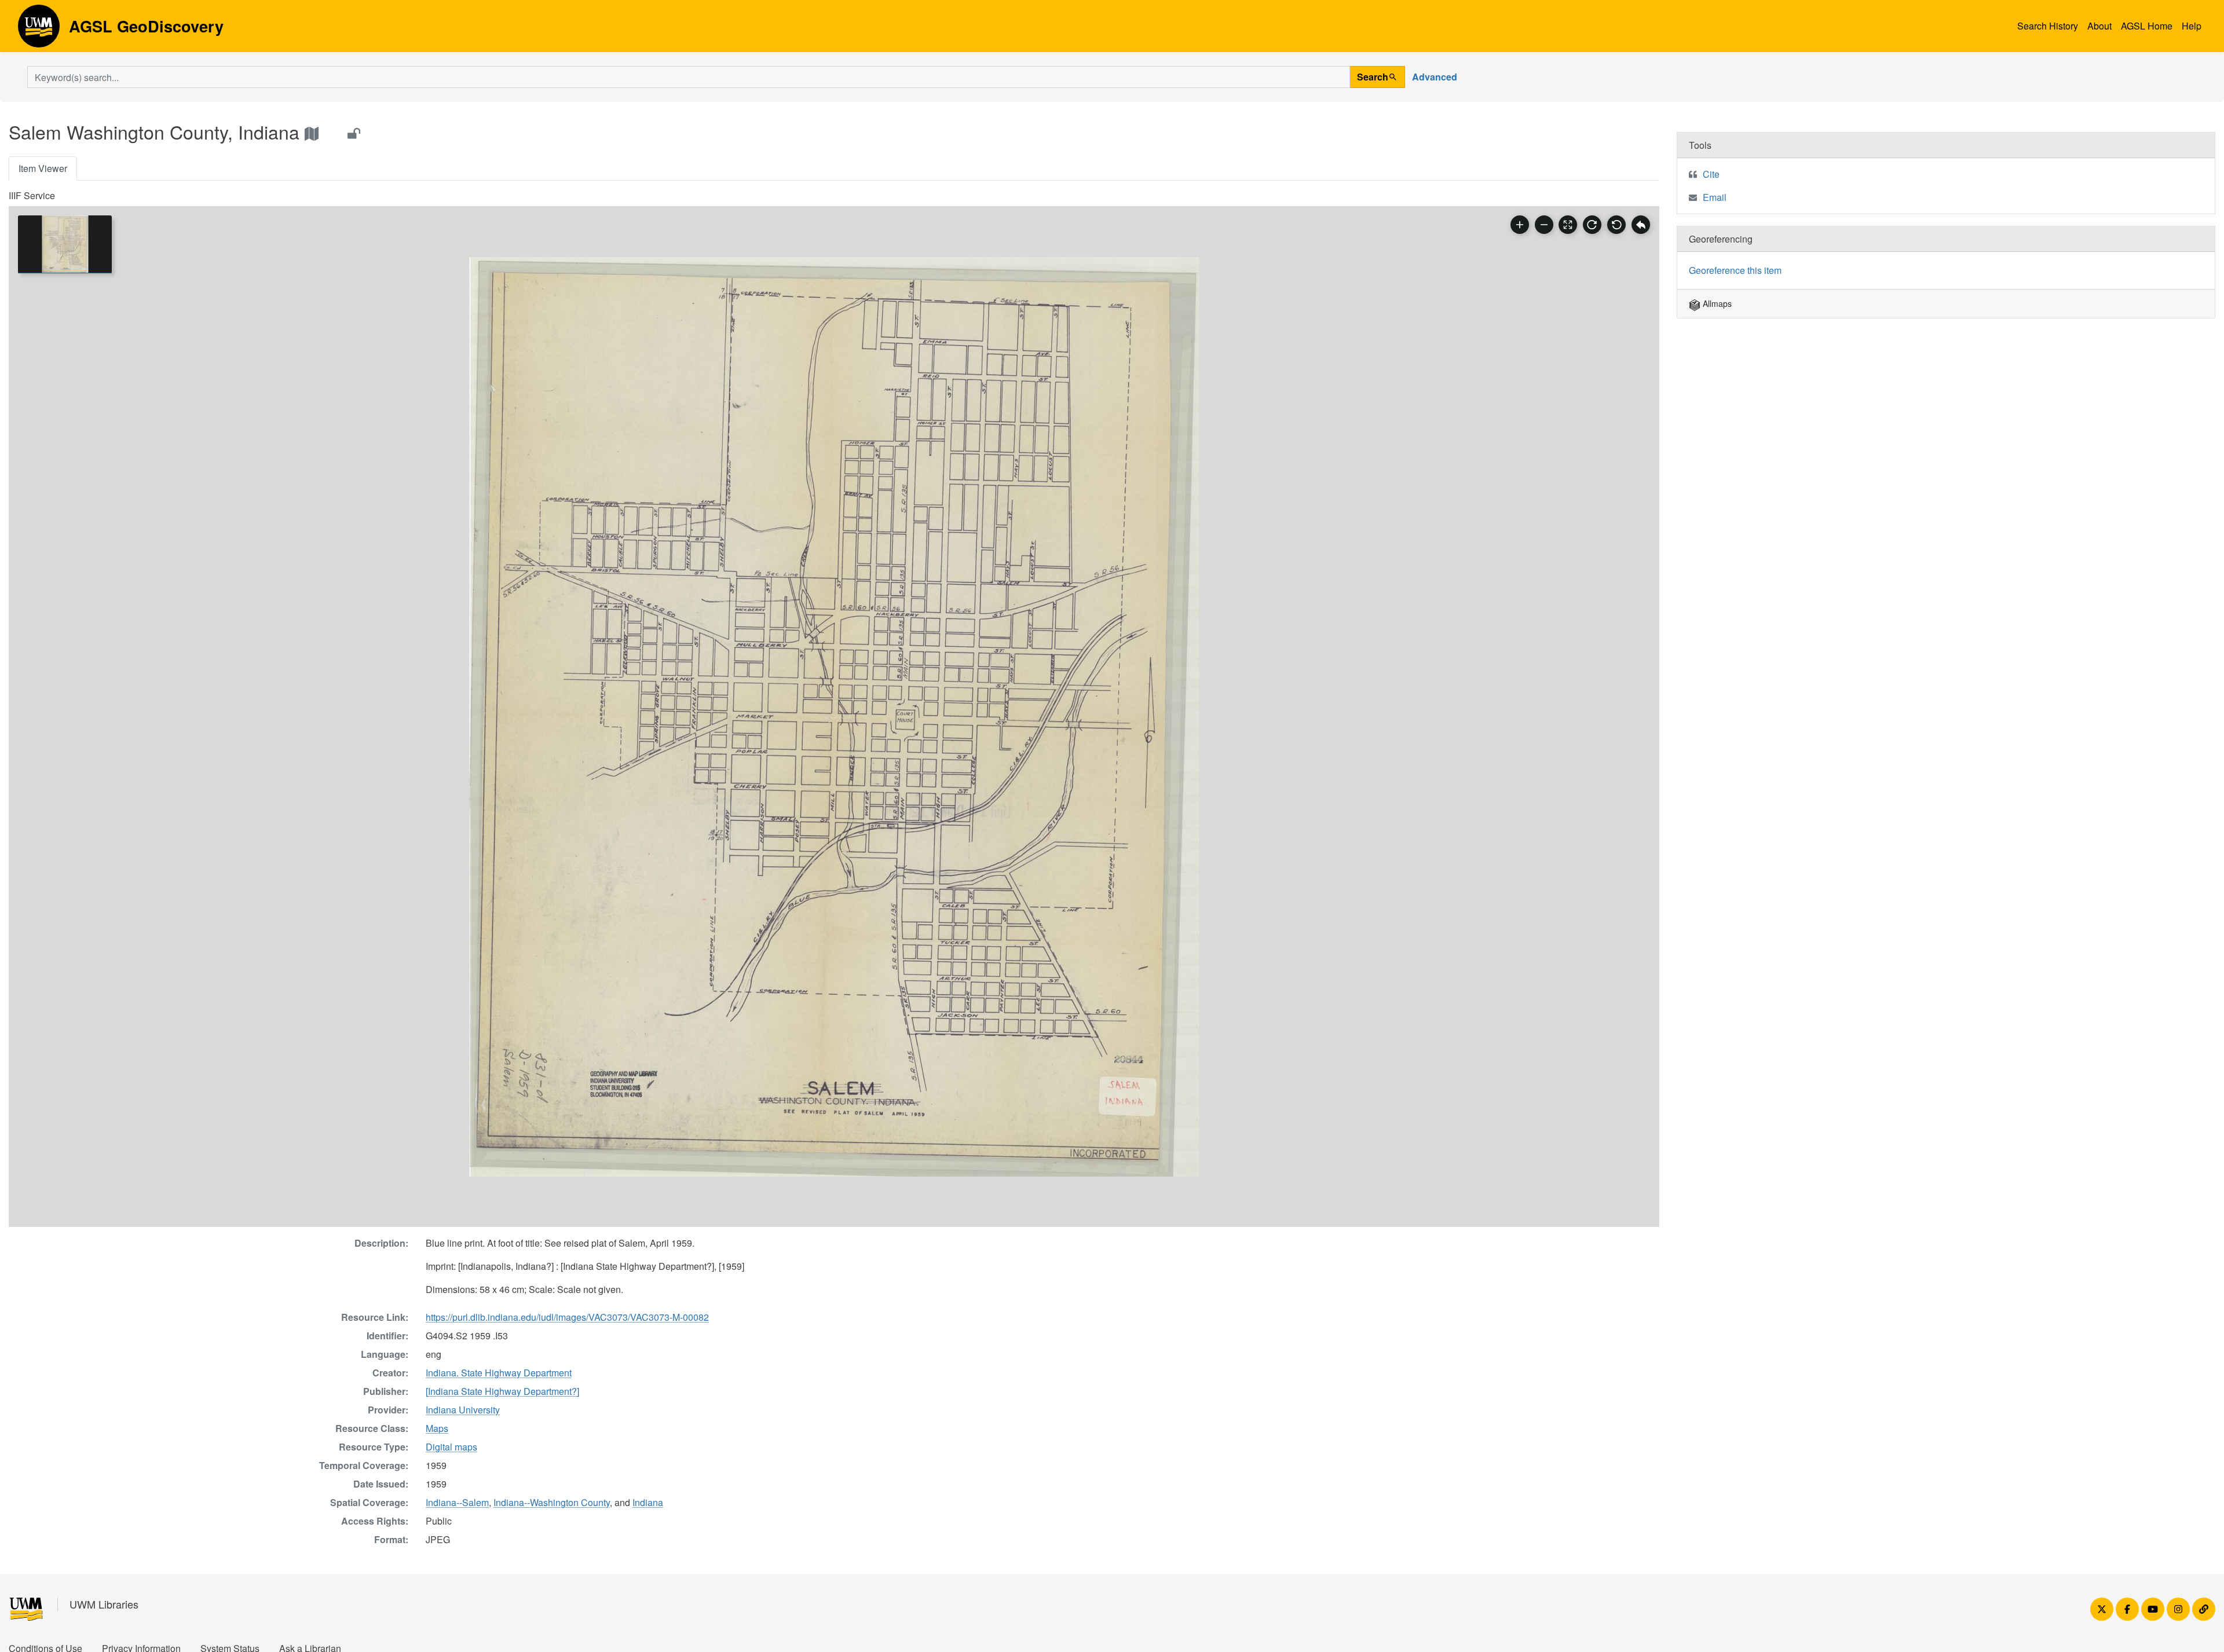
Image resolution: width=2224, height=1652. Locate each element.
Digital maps (451, 1447)
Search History (2048, 26)
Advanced (1435, 77)
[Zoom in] (1520, 225)
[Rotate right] (1592, 225)
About (2099, 26)
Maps (437, 1428)
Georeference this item (1735, 270)
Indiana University (463, 1410)
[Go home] (1641, 225)
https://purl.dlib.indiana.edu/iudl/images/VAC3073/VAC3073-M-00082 (567, 1317)
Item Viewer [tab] (43, 168)
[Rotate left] (1616, 225)
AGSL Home (2147, 26)
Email (1715, 197)
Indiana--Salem (457, 1502)
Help (2192, 26)
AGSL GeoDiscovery (39, 30)
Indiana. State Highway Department (499, 1373)
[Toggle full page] (1568, 225)
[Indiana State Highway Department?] (502, 1391)
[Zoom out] (1544, 225)
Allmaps (1716, 303)
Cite (1711, 174)
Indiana (648, 1502)
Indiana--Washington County (552, 1502)
